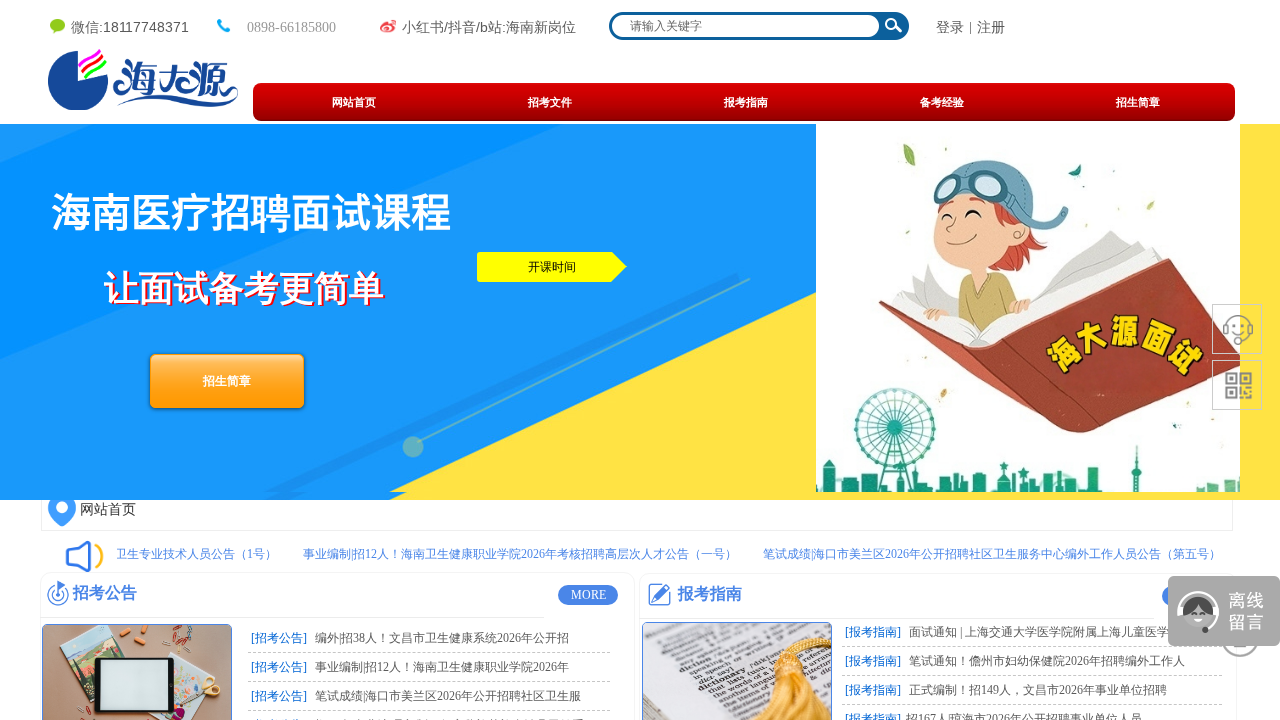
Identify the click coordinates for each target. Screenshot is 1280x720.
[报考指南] (873, 632)
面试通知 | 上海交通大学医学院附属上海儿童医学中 (1045, 632)
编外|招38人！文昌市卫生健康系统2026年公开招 (442, 638)
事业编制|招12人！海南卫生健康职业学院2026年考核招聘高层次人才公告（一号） (512, 554)
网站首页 (108, 509)
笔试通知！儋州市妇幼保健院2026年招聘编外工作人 (1047, 661)
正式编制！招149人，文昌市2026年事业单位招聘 (1038, 690)
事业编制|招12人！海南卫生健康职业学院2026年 (442, 667)
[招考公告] (279, 638)
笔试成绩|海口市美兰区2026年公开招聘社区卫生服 (448, 696)
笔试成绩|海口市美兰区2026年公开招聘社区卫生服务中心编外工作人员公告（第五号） (984, 554)
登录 (950, 27)
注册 (991, 27)
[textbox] (746, 26)
